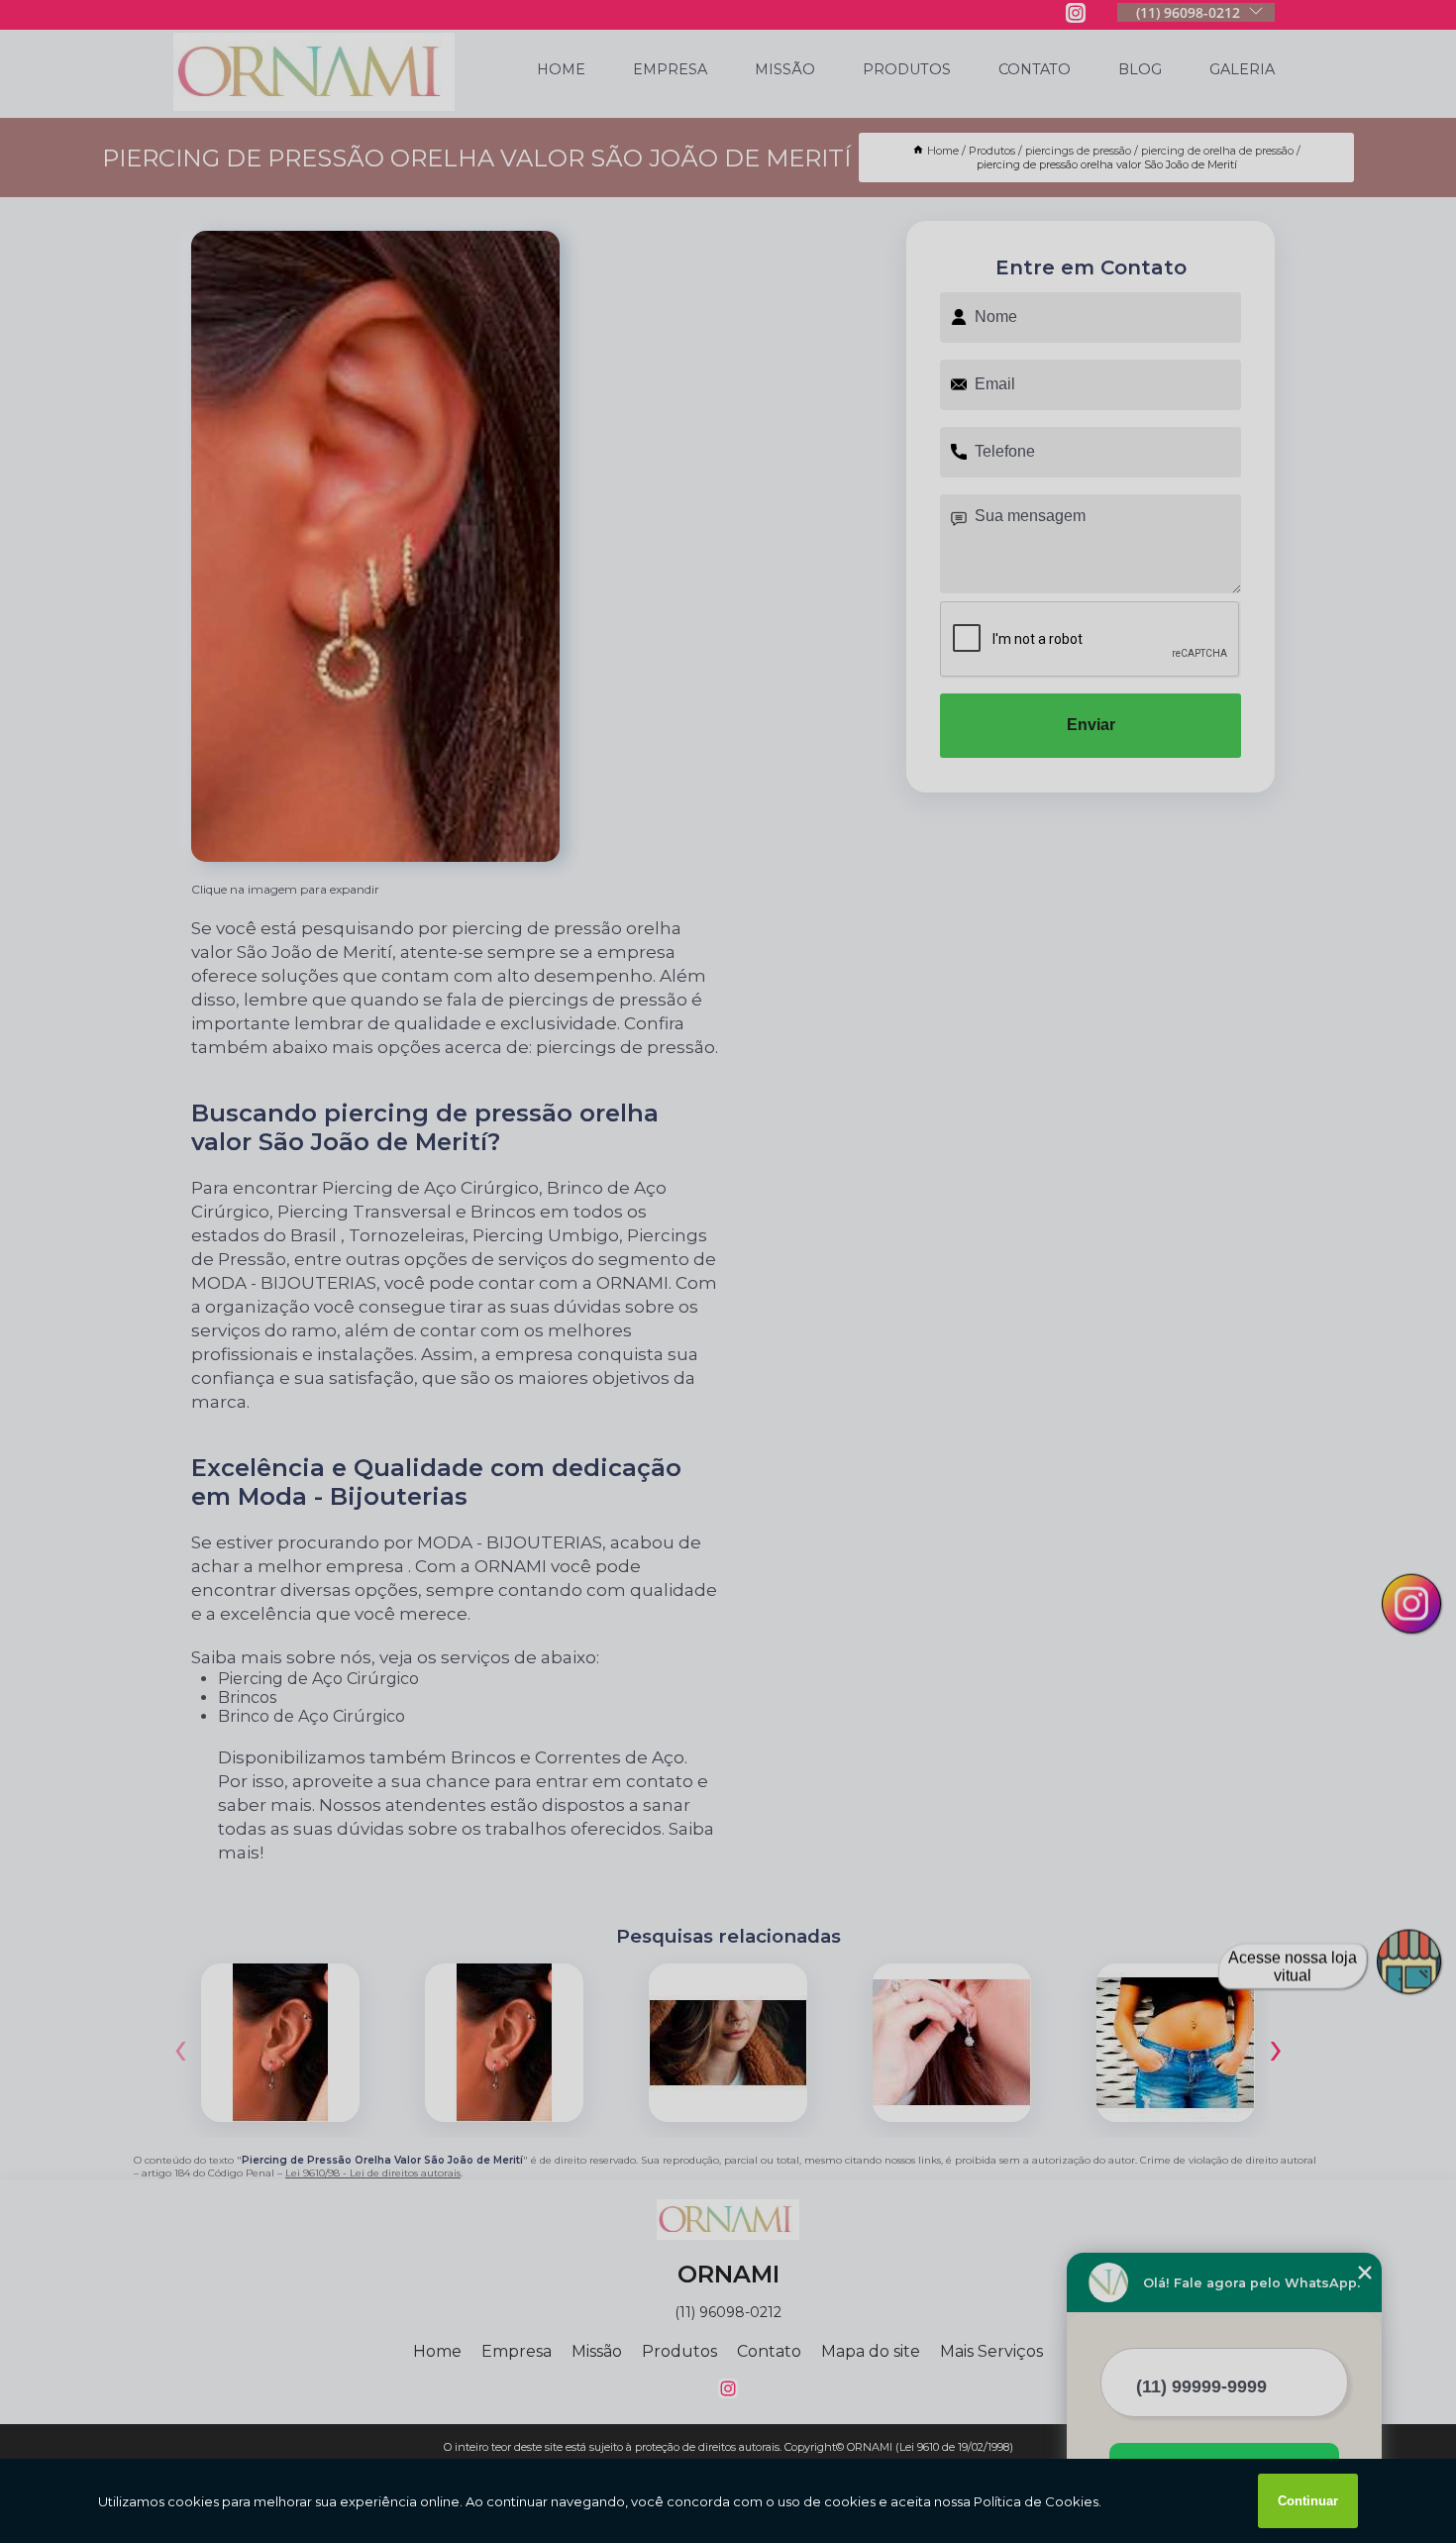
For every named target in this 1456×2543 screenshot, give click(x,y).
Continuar (1308, 2501)
